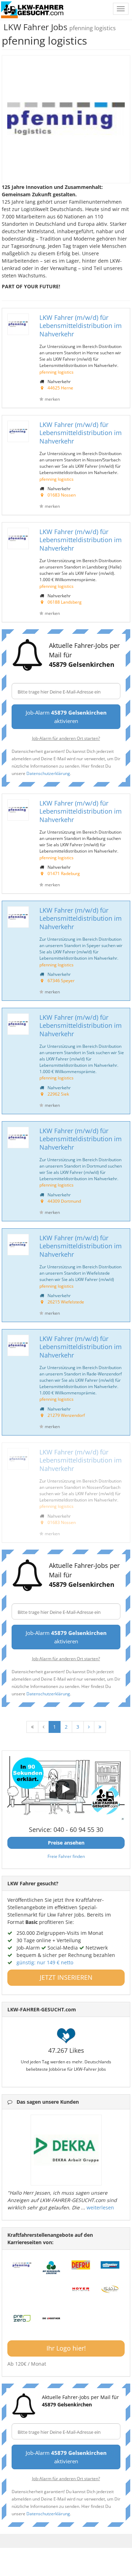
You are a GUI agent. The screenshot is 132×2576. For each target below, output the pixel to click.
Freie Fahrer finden (66, 1856)
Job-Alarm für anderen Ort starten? (66, 738)
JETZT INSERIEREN (66, 1977)
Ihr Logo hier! (66, 2348)
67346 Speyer (61, 980)
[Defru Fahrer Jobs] (81, 2265)
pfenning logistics (56, 372)
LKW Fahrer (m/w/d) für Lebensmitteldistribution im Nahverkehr (81, 326)
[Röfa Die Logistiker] (51, 2318)
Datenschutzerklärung (48, 773)
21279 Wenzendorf (66, 1415)
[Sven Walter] (110, 2289)
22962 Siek (58, 1094)
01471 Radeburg (64, 873)
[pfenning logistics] (22, 2265)
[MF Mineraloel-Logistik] (51, 2268)
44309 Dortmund (64, 1201)
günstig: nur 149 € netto (45, 1962)
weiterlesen (100, 2207)
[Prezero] (22, 2318)
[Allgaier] (110, 2265)
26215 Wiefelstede (66, 1302)
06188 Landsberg (65, 602)
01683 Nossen (62, 495)
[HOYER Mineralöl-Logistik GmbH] (81, 2289)
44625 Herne (60, 388)
